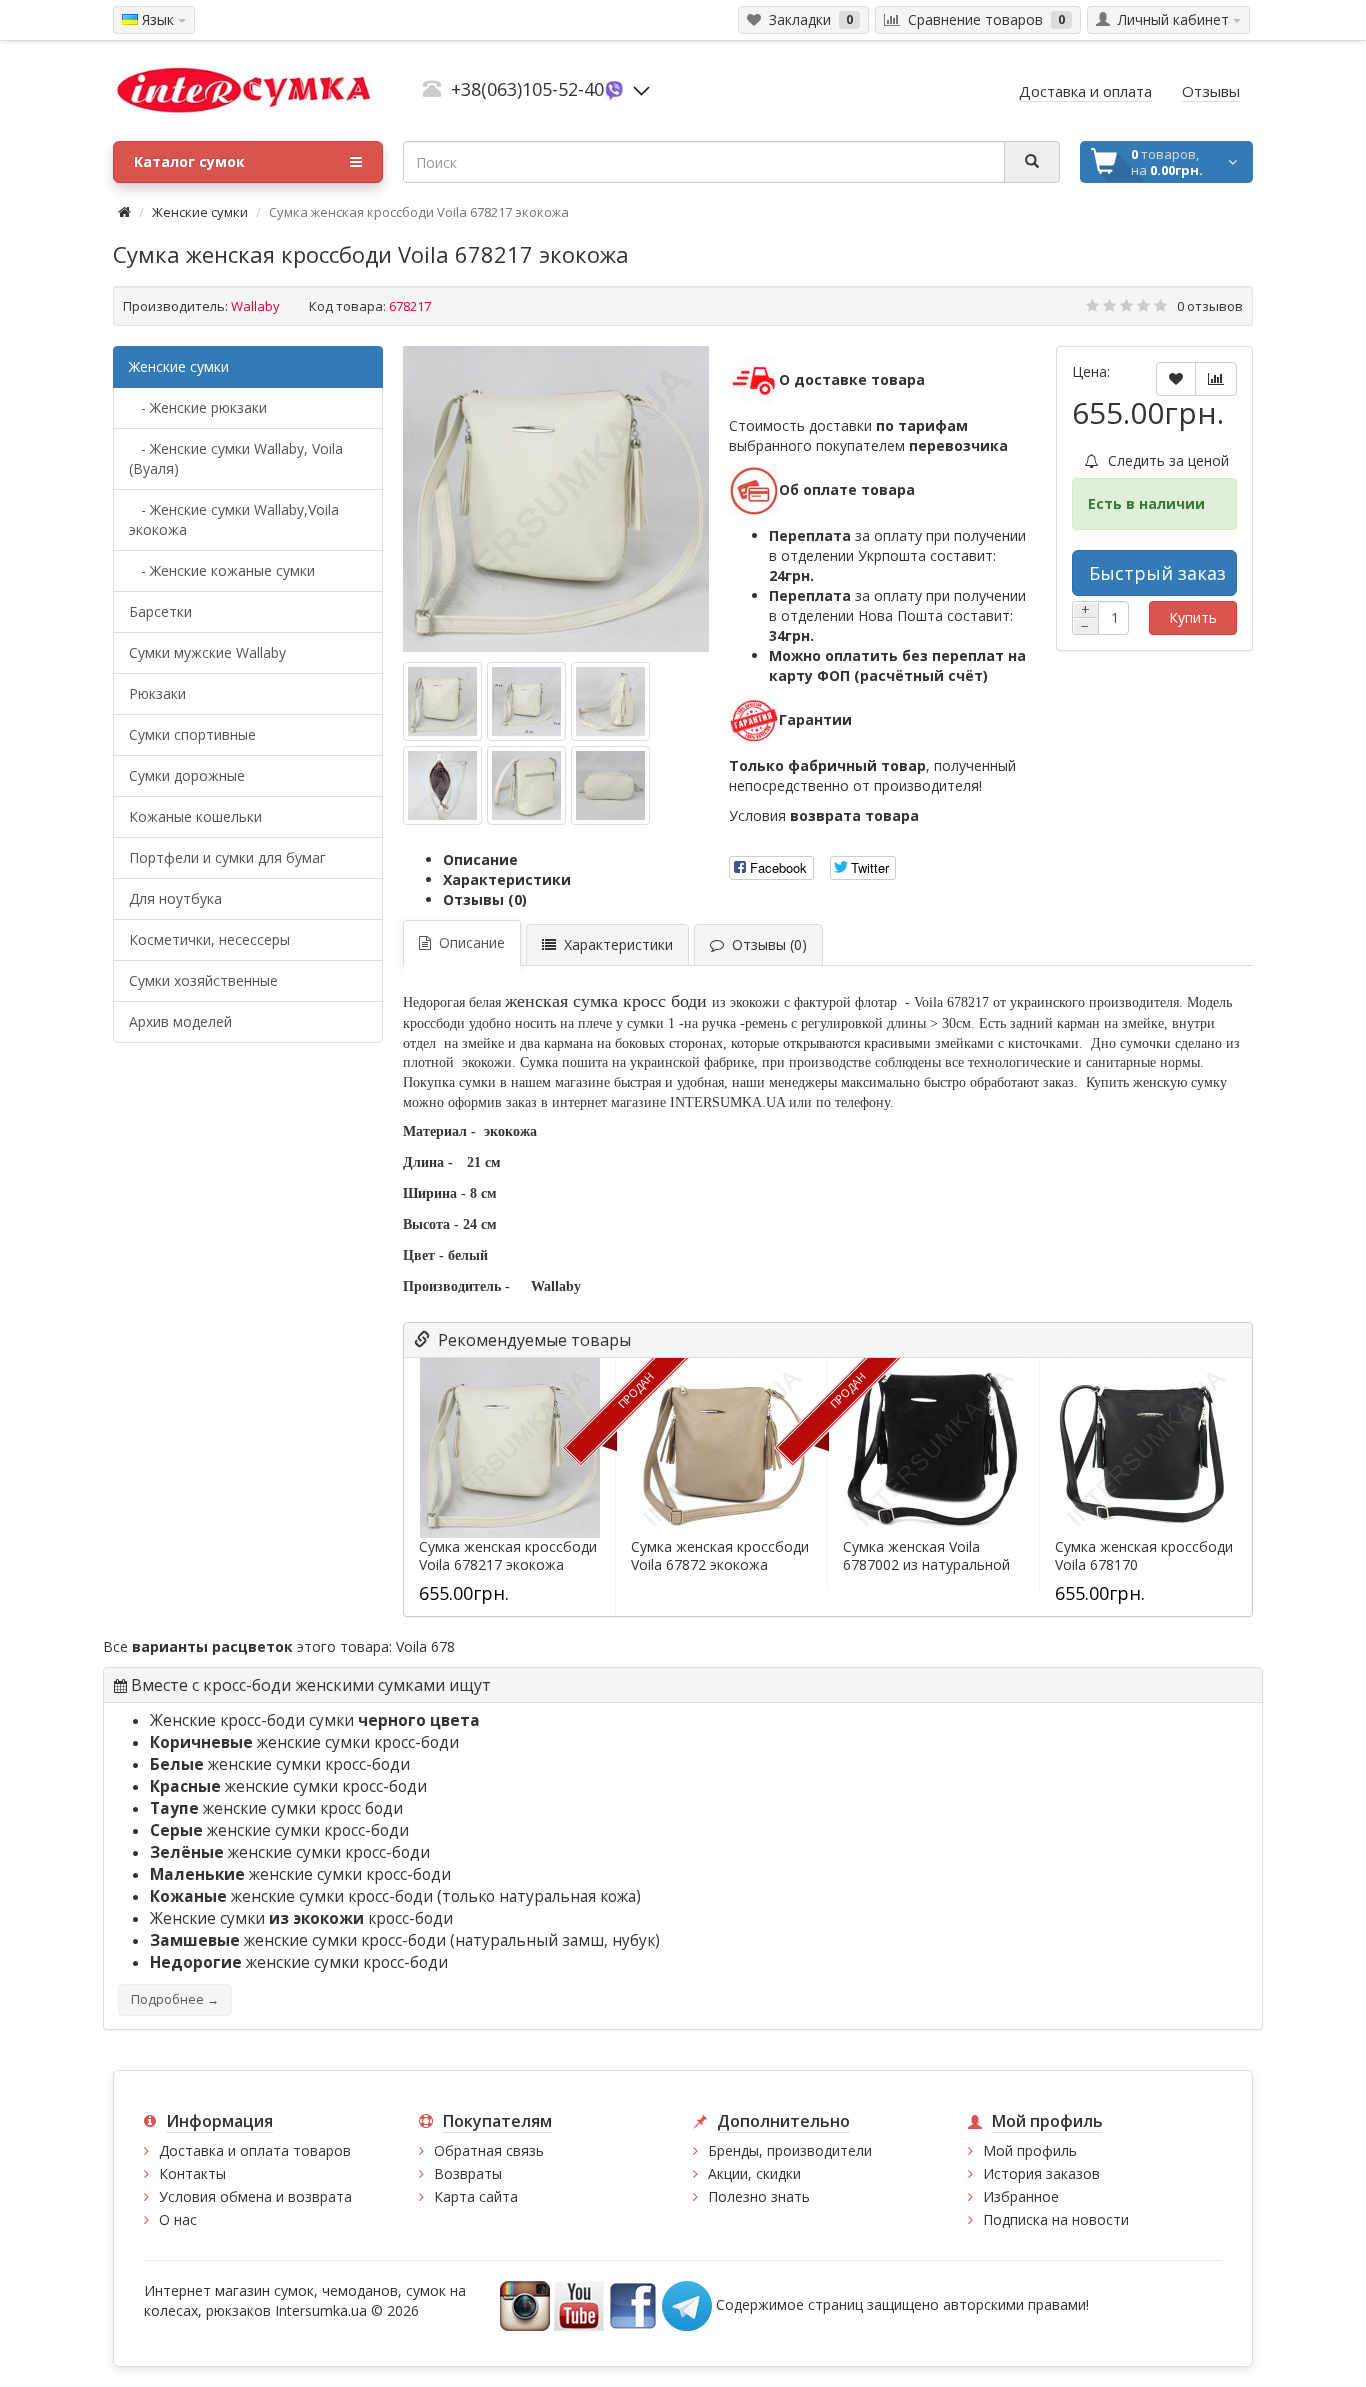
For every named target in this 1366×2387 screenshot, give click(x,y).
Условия (824, 815)
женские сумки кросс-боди (304, 1742)
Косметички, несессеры (209, 939)
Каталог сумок (189, 161)
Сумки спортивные (192, 734)
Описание (480, 859)
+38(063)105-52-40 (527, 89)
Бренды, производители (790, 2150)
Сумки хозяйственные (203, 980)
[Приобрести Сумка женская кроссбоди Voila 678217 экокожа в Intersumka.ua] (556, 499)
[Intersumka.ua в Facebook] (633, 2304)
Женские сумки (200, 212)
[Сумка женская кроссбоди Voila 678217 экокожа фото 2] (610, 701)
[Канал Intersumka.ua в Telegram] (687, 2304)
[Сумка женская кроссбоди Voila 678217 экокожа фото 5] (610, 785)
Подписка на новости (1056, 2219)
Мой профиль (1030, 2150)
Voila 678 (425, 1646)
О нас (178, 2219)
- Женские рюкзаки (198, 407)
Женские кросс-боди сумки (315, 1720)
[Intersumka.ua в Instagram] (525, 2304)
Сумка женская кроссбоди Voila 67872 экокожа (720, 1556)
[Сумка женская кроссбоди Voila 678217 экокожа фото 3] (442, 785)
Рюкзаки (157, 693)
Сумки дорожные (187, 775)
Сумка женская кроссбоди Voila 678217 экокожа (508, 1556)
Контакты (192, 2173)
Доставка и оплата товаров (255, 2150)
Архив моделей (180, 1021)
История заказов (1041, 2173)
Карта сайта (476, 2196)
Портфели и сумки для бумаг (227, 857)
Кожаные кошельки (195, 816)
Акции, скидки (754, 2173)
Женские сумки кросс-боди (301, 1918)
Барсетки (160, 611)
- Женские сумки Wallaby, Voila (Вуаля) (236, 458)
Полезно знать (759, 2196)
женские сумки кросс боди (276, 1808)
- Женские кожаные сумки (222, 570)
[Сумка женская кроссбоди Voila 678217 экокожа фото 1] (526, 701)
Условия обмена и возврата (255, 2196)
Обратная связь (489, 2150)
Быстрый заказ (1157, 573)
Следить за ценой (1166, 460)
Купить (1193, 617)
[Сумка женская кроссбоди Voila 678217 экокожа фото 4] (526, 785)
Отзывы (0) (485, 899)
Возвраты (468, 2173)
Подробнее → (175, 1999)
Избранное (1021, 2196)
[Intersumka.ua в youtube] (579, 2304)
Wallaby (255, 306)
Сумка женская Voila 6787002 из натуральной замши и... (926, 1565)
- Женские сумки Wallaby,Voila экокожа (234, 519)
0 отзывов (1210, 306)
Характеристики (507, 879)
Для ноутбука (175, 898)
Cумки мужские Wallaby (207, 652)
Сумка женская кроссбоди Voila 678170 (1144, 1556)
